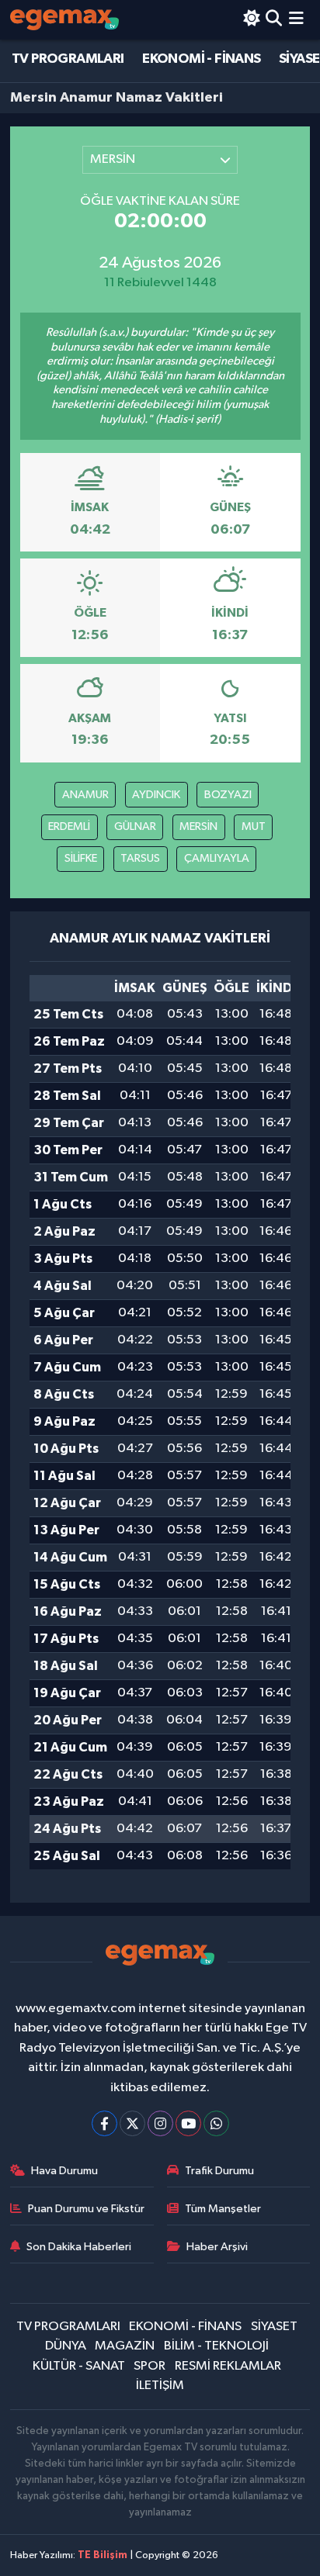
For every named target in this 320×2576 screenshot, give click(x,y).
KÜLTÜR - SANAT (79, 2366)
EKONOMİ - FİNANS (201, 59)
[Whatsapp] (216, 2123)
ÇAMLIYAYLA (217, 858)
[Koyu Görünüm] (251, 20)
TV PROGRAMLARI (68, 59)
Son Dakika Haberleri (79, 2247)
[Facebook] (104, 2123)
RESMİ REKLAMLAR (228, 2366)
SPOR (150, 2366)
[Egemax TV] (64, 20)
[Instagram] (160, 2123)
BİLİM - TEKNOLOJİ (216, 2346)
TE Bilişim (103, 2555)
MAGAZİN (125, 2346)
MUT (254, 826)
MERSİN (198, 826)
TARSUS (140, 858)
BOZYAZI (228, 795)
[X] (132, 2123)
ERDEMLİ (69, 826)
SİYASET (274, 2327)
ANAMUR (85, 795)
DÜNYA (66, 2346)
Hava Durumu (64, 2171)
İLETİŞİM (160, 2386)
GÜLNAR (135, 826)
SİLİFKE (81, 858)
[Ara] (274, 20)
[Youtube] (188, 2123)
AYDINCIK (156, 795)
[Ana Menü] (296, 20)
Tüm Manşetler (223, 2209)
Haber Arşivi (217, 2247)
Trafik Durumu (219, 2171)
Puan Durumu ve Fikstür (86, 2209)
